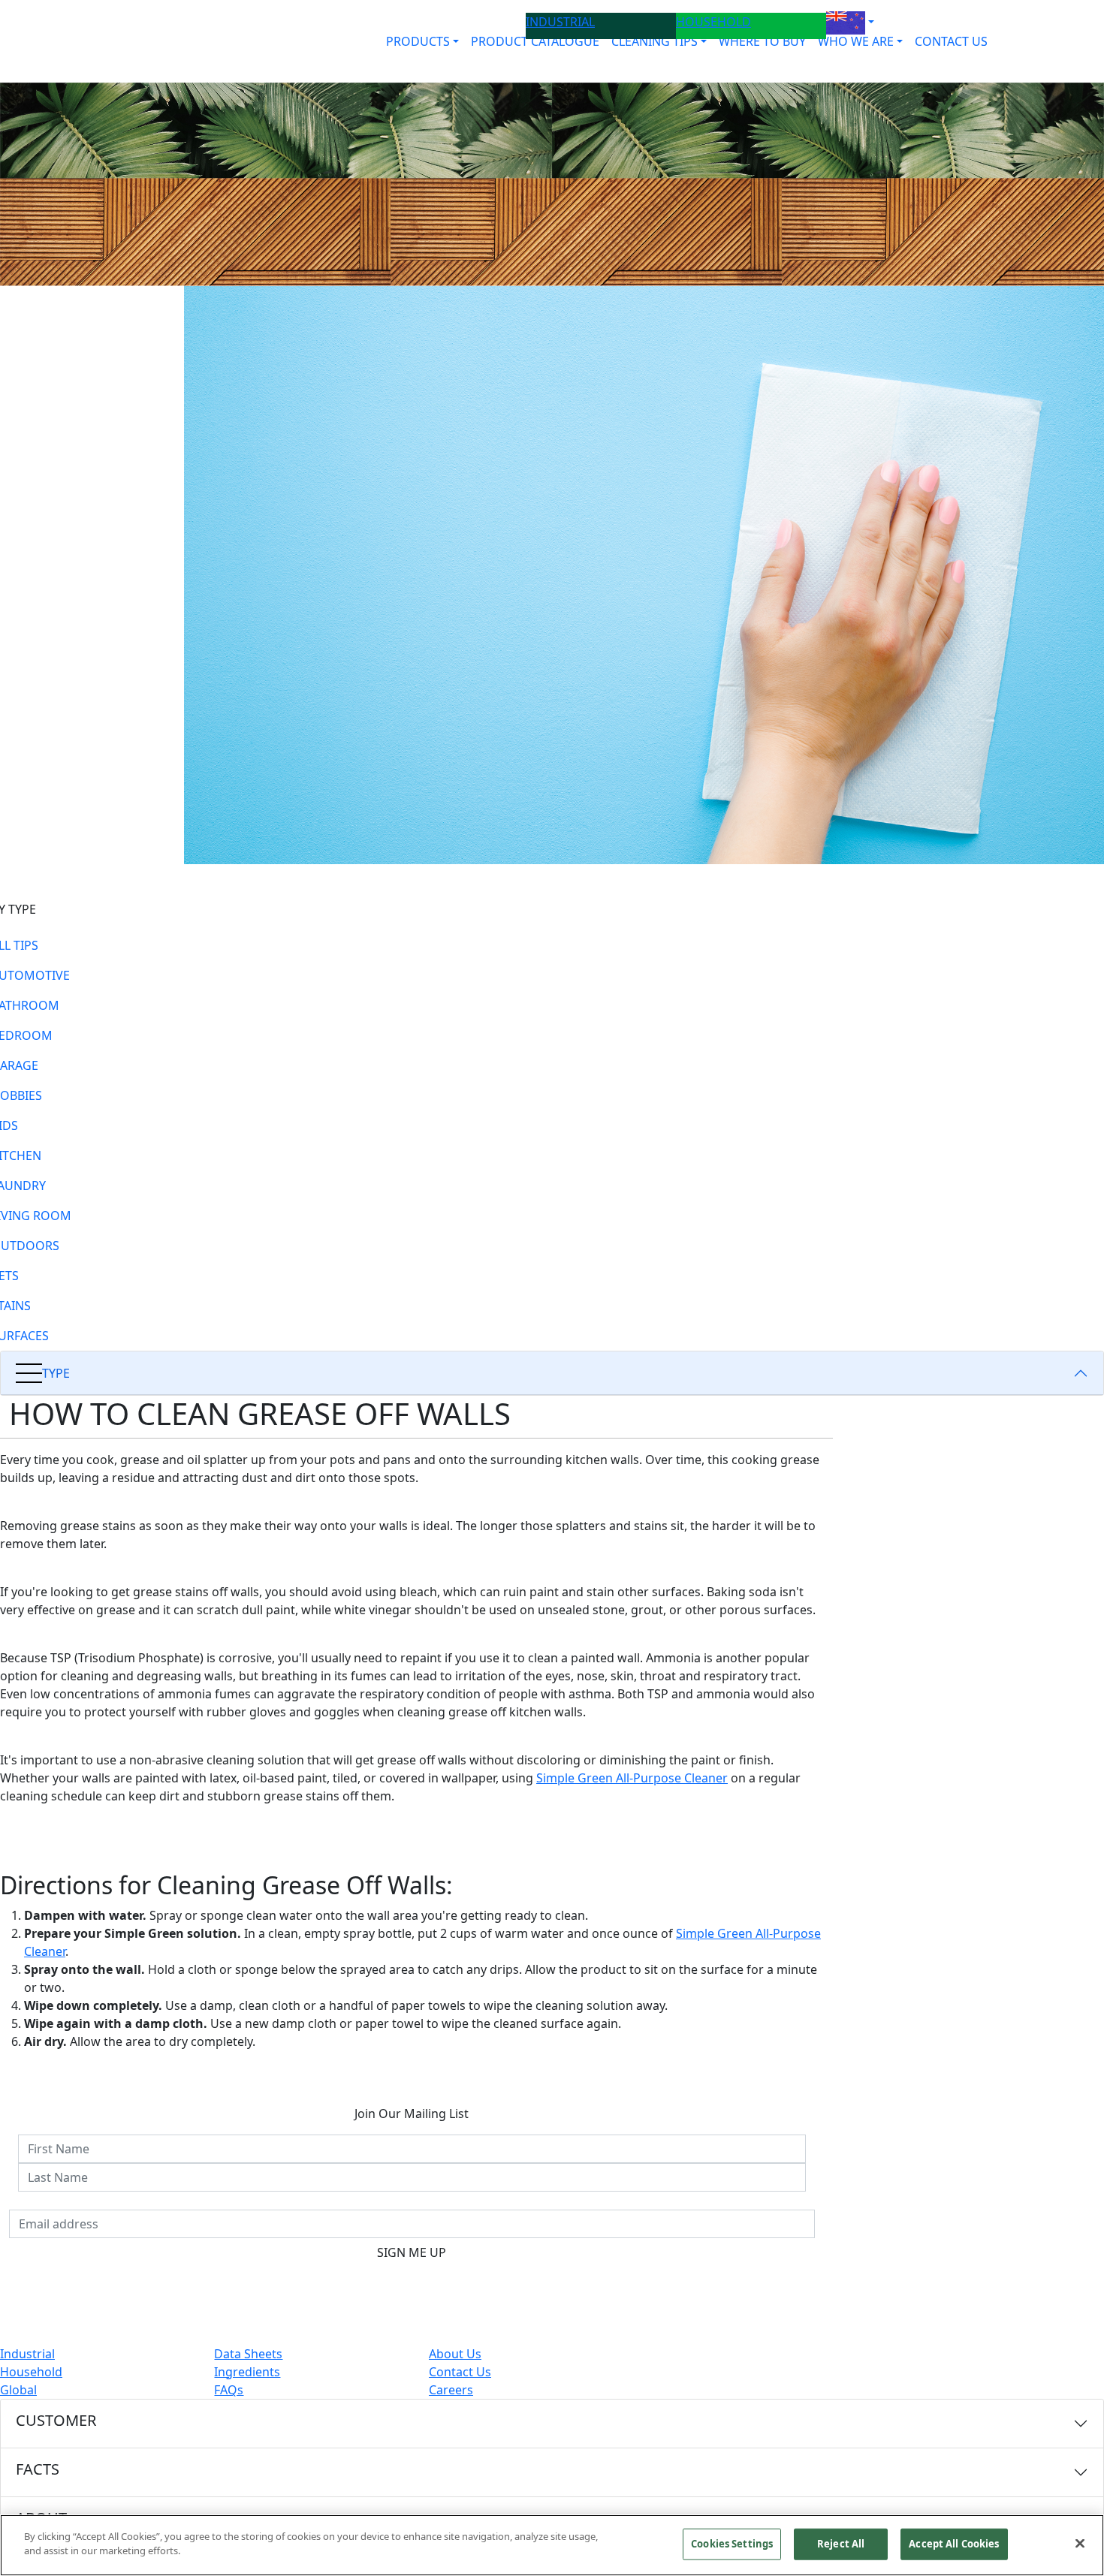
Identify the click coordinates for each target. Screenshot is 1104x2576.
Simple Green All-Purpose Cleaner (632, 1778)
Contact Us (460, 2372)
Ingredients (247, 2372)
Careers (451, 2390)
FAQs (229, 2390)
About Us (455, 2354)
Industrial (27, 2354)
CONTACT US (951, 41)
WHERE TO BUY (762, 41)
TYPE (56, 1373)
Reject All (841, 2544)
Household (31, 2372)
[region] (552, 2545)
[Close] (1080, 2543)
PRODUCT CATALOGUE (535, 41)
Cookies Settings (732, 2544)
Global (18, 2390)
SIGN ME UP (412, 2252)
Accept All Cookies (954, 2544)
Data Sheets (248, 2354)
